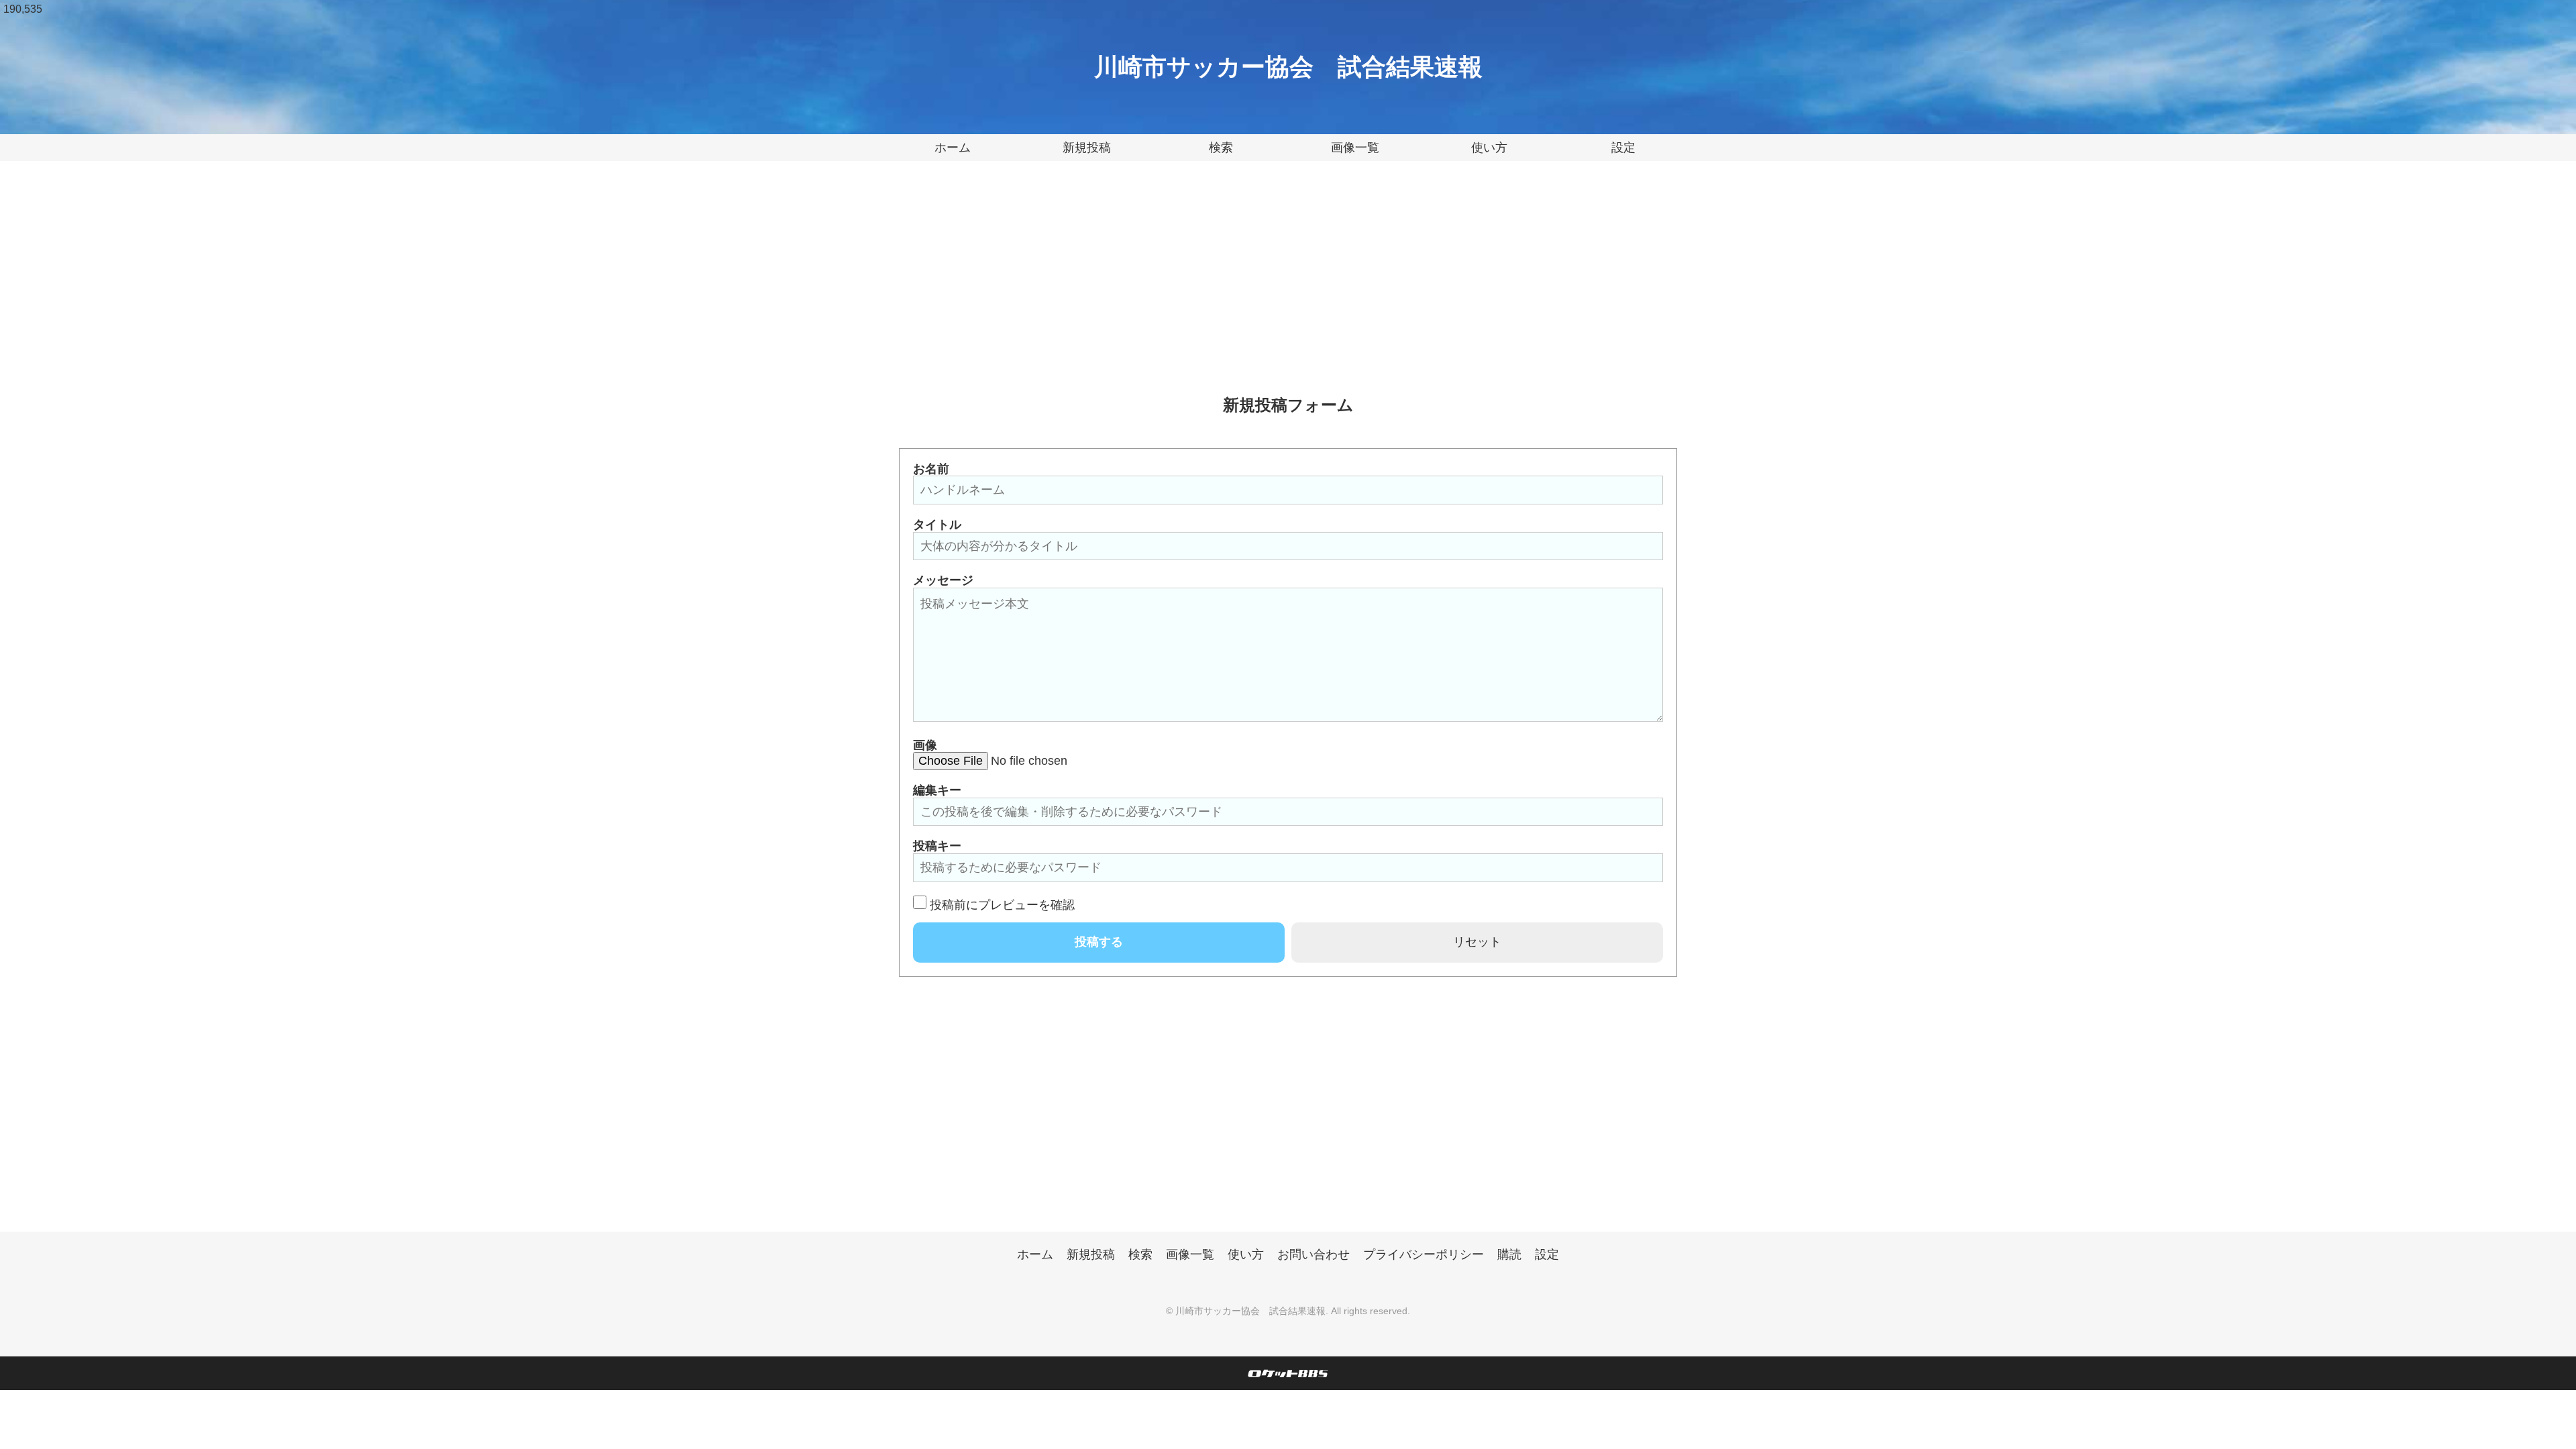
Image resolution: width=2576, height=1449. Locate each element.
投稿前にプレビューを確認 (1002, 905)
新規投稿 (1087, 148)
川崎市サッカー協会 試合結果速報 (1288, 67)
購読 (1509, 1254)
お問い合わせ (1313, 1254)
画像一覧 (1355, 148)
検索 (1221, 148)
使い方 (1489, 148)
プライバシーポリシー (1424, 1254)
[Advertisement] (1288, 288)
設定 (1623, 148)
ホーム (953, 148)
